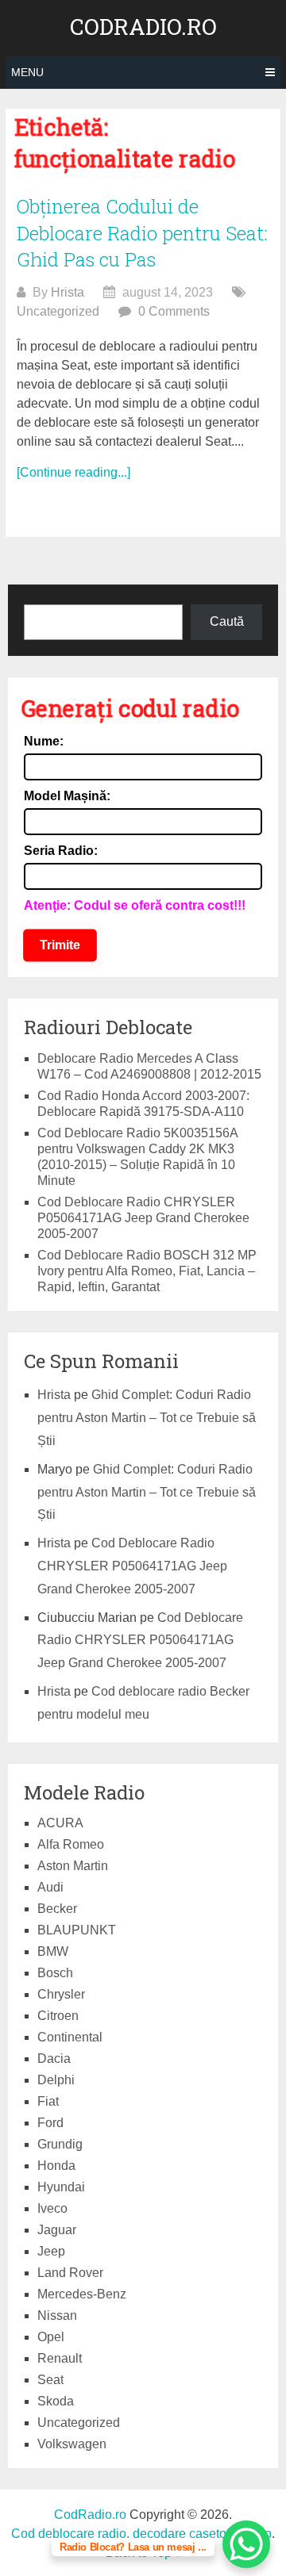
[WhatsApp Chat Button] (246, 2544)
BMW (53, 1951)
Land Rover (70, 2273)
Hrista (68, 292)
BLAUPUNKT (77, 1930)
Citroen (58, 2016)
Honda (56, 2166)
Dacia (54, 2058)
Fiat (48, 2101)
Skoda (56, 2401)
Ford (50, 2123)
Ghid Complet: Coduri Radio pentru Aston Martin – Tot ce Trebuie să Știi (147, 1418)
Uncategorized (58, 311)
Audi (50, 1887)
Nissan (57, 2315)
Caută (227, 621)
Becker (57, 1909)
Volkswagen (72, 2444)
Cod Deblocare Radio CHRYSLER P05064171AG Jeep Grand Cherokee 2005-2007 (143, 1218)
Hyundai (61, 2187)
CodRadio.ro (143, 27)
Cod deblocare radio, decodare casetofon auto (141, 2534)
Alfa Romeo (71, 1844)
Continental (70, 2037)
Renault (60, 2358)
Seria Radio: (61, 851)
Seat (50, 2380)
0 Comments (174, 311)
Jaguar (57, 2230)
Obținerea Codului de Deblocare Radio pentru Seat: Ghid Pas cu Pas (142, 233)
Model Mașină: (67, 796)
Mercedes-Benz (82, 2294)
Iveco (52, 2208)
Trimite (60, 945)
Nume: (44, 741)
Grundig (60, 2144)
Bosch (55, 1973)
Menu (27, 72)
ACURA (60, 1823)
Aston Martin (73, 1866)
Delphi (56, 2080)
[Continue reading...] (73, 472)
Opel (51, 2337)
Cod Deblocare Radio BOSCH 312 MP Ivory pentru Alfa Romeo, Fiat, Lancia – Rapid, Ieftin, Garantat (147, 1271)
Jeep (51, 2251)
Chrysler (61, 1994)
